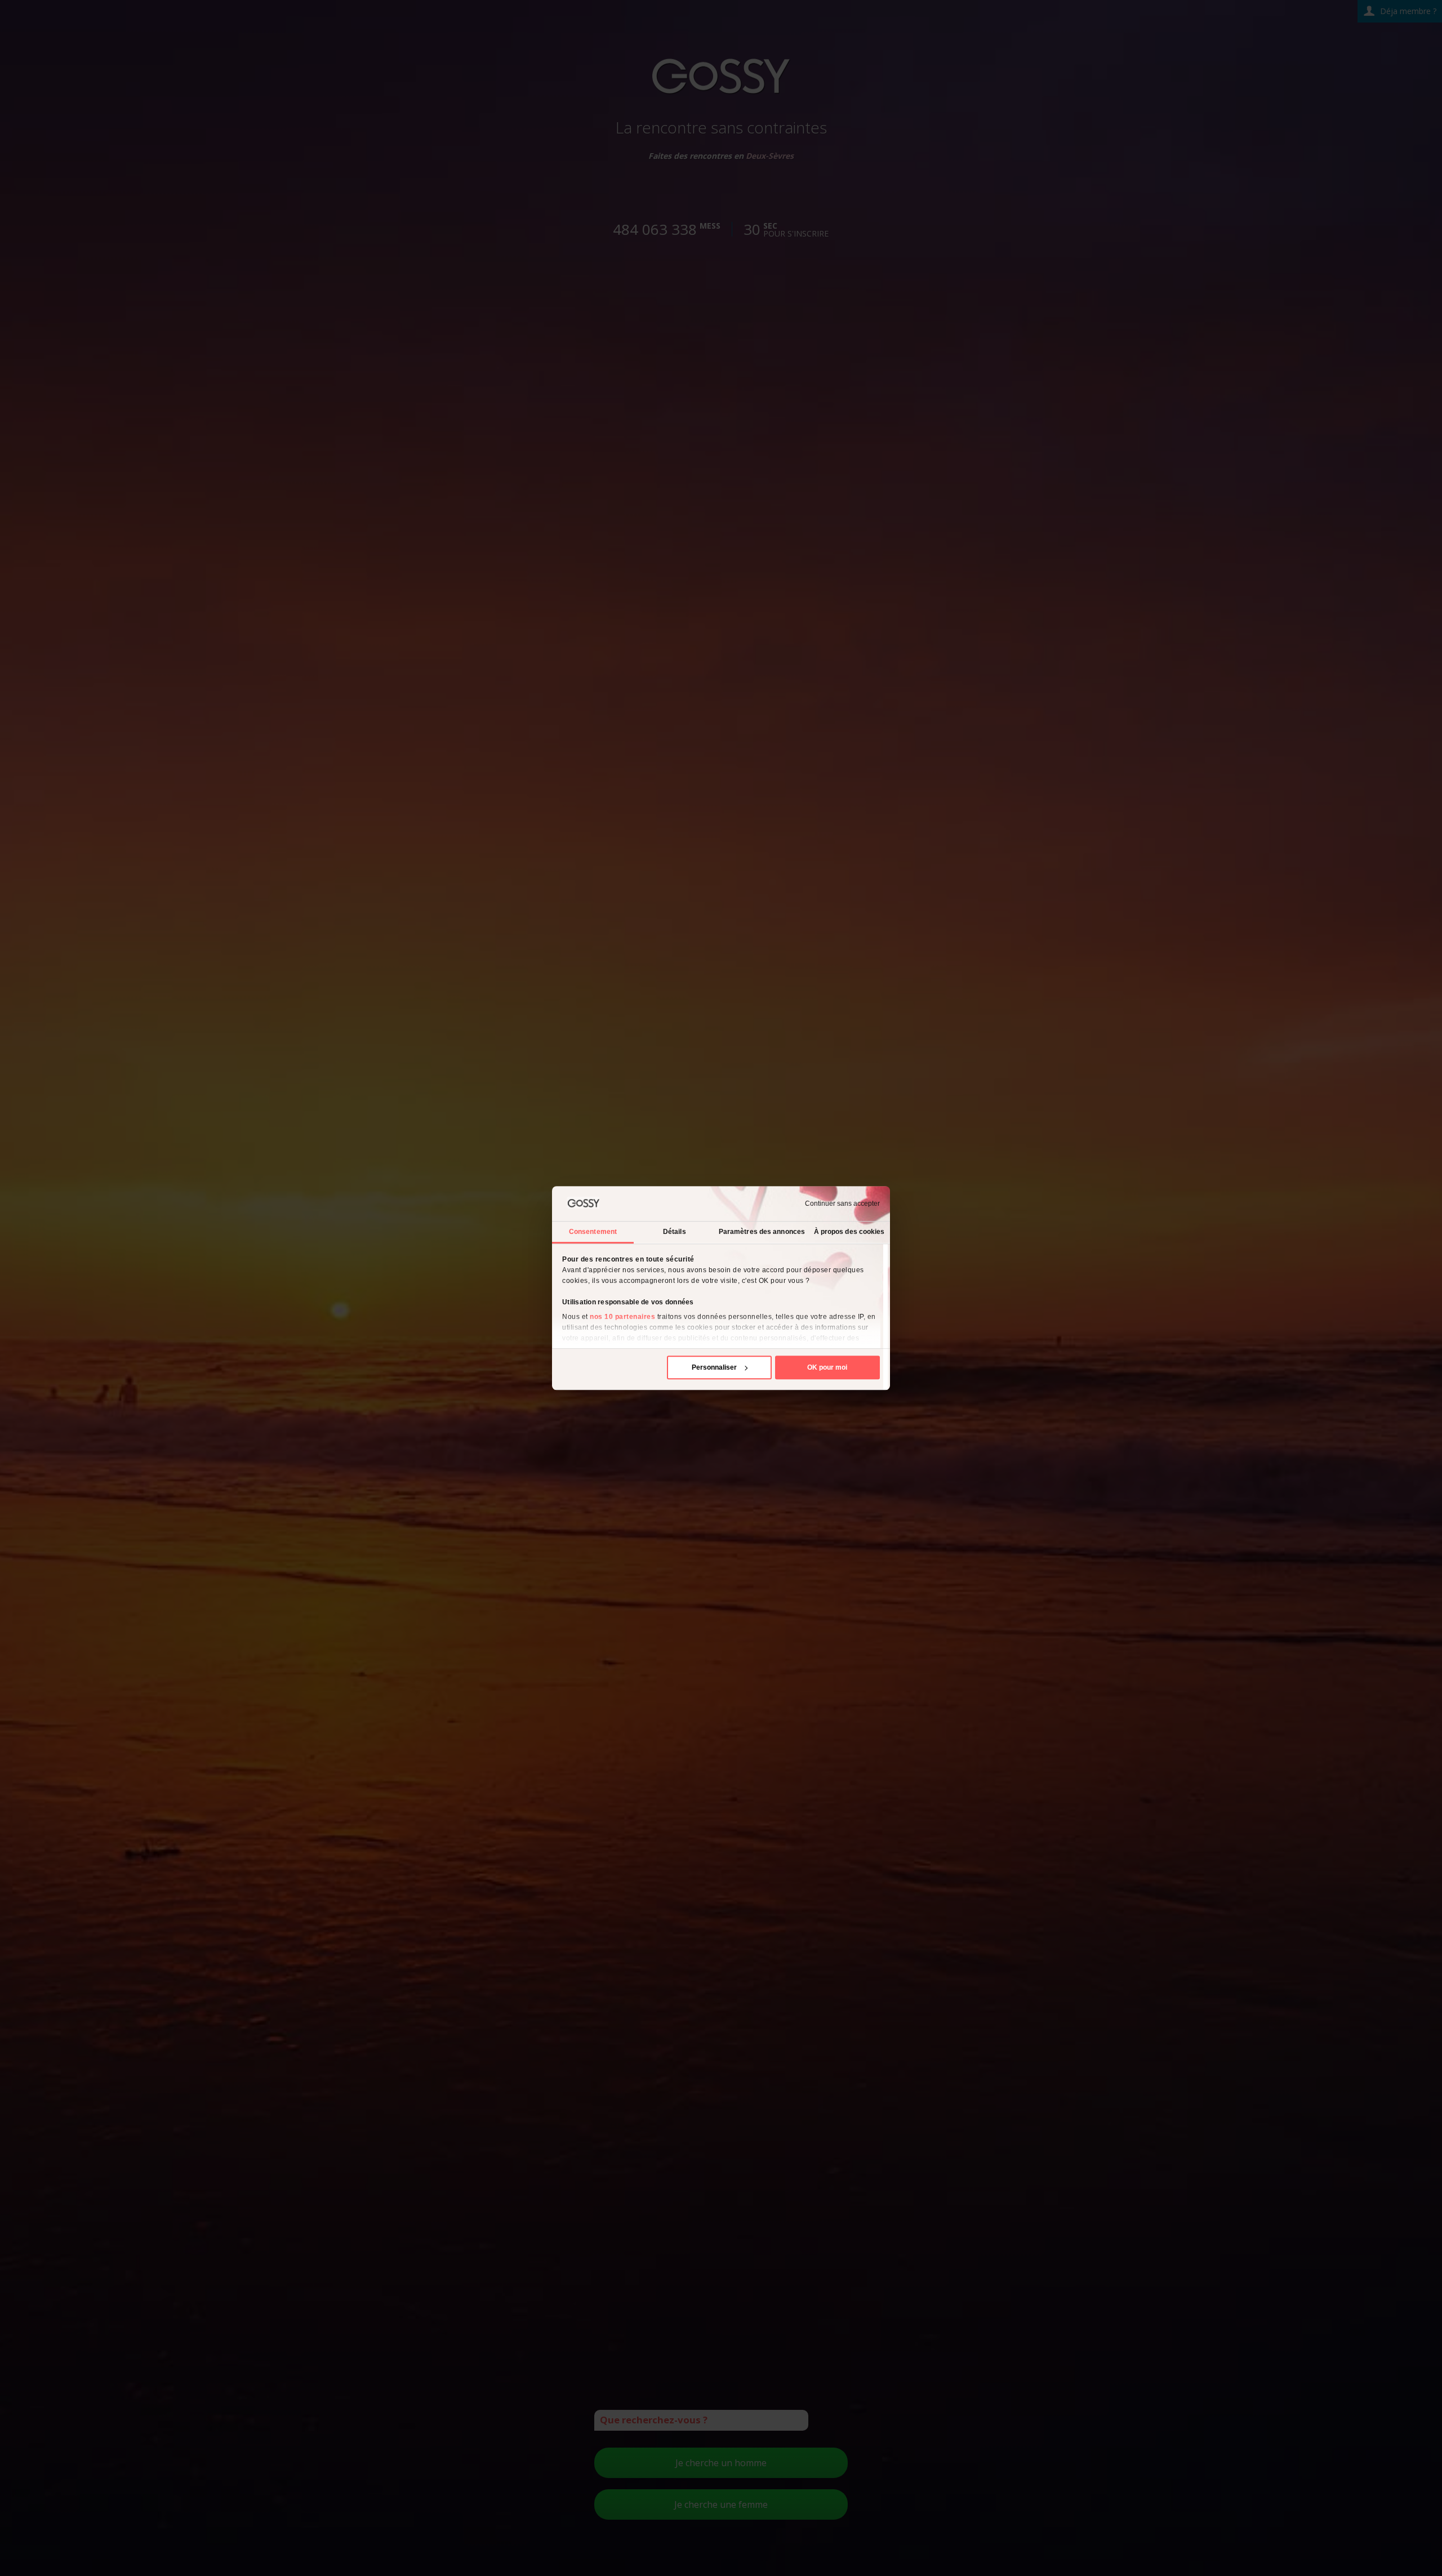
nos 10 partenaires (622, 1317)
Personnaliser (714, 1367)
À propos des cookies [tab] (849, 1232)
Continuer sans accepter (842, 1204)
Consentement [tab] (593, 1232)
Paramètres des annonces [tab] (762, 1232)
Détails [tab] (675, 1232)
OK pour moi (827, 1367)
